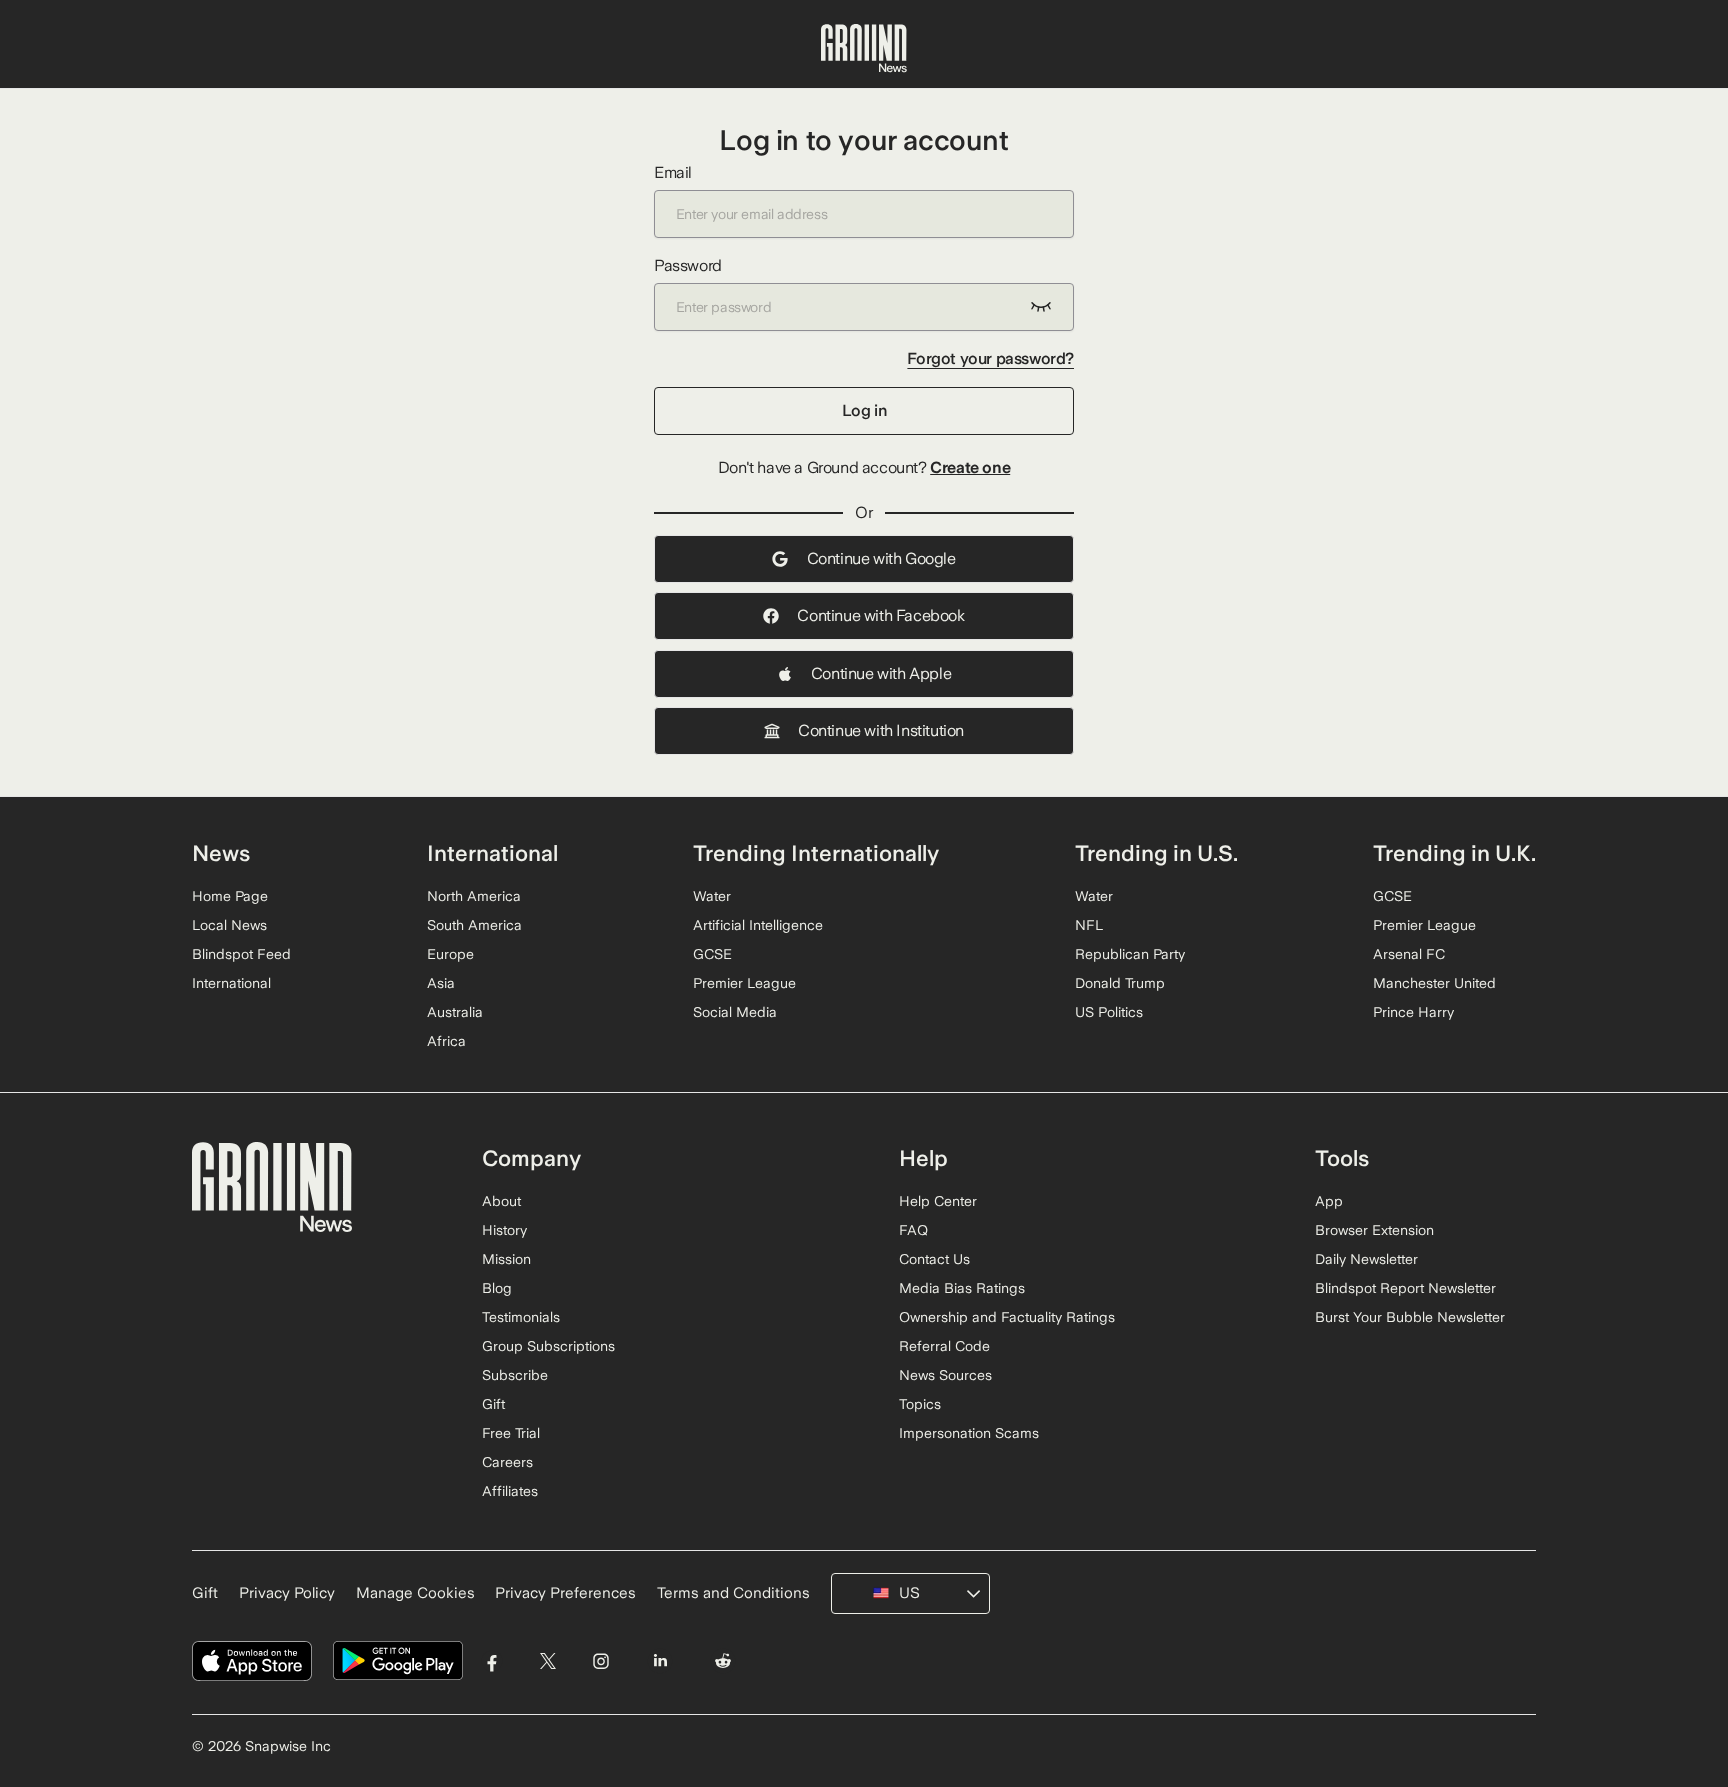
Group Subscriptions (548, 1346)
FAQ (913, 1230)
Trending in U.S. (1156, 853)
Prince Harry (1413, 1012)
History (504, 1230)
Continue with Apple (881, 673)
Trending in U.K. (1454, 853)
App (1329, 1201)
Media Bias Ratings (962, 1288)
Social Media (735, 1012)
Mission (506, 1259)
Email (673, 172)
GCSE (712, 954)
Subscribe (515, 1375)
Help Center (938, 1201)
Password (688, 265)
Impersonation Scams (969, 1433)
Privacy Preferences (565, 1593)
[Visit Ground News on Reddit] (723, 1661)
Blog (497, 1288)
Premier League (744, 983)
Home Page (230, 896)
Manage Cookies (415, 1593)
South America (474, 925)
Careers (507, 1462)
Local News (229, 925)
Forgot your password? (990, 358)
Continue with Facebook (880, 615)
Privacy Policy (287, 1593)
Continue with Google (881, 558)
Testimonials (521, 1317)
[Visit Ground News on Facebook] (492, 1661)
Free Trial (511, 1433)
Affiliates (510, 1491)
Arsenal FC (1409, 954)
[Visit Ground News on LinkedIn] (659, 1661)
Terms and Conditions (733, 1593)
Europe (450, 954)
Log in (864, 410)
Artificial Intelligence (758, 925)
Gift (493, 1404)
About (501, 1201)
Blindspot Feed (241, 954)
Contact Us (934, 1259)
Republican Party (1130, 954)
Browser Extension (1374, 1230)
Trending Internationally (816, 853)
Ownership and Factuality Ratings (1007, 1317)
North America (474, 896)
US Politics (1109, 1012)
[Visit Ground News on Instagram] (600, 1661)
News (221, 853)
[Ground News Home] (864, 49)
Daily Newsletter (1366, 1259)
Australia (455, 1012)
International (231, 983)
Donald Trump (1120, 983)
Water (712, 896)
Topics (920, 1404)
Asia (441, 983)
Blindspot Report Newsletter (1405, 1288)
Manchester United (1434, 983)
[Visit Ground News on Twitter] (547, 1661)
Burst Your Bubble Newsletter (1410, 1317)
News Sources (945, 1375)
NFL (1089, 925)
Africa (446, 1041)
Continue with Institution (881, 730)
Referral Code (944, 1346)
